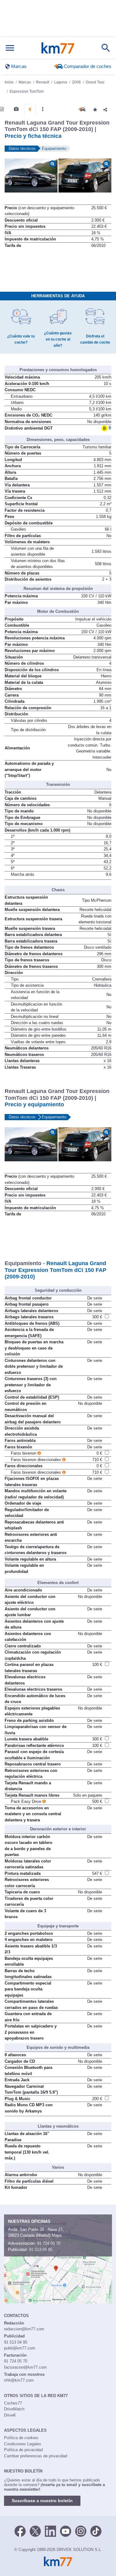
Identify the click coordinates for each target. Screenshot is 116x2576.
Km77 (58, 48)
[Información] (2, 109)
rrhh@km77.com (19, 2380)
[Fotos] (16, 109)
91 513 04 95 (41, 2250)
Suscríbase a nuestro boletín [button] (42, 2501)
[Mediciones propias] (43, 109)
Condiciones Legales (23, 2444)
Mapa (57, 2235)
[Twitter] (35, 2531)
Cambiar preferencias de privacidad (36, 2456)
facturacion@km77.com (25, 2367)
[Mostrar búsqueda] (106, 48)
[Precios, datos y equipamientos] (30, 109)
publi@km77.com (20, 2348)
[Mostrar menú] (10, 48)
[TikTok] (96, 2531)
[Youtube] (66, 2531)
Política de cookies (21, 2438)
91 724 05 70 (49, 2243)
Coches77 (13, 2403)
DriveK (10, 2415)
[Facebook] (20, 2531)
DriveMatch (14, 2409)
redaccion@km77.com (24, 2329)
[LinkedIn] (50, 2531)
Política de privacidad (23, 2450)
